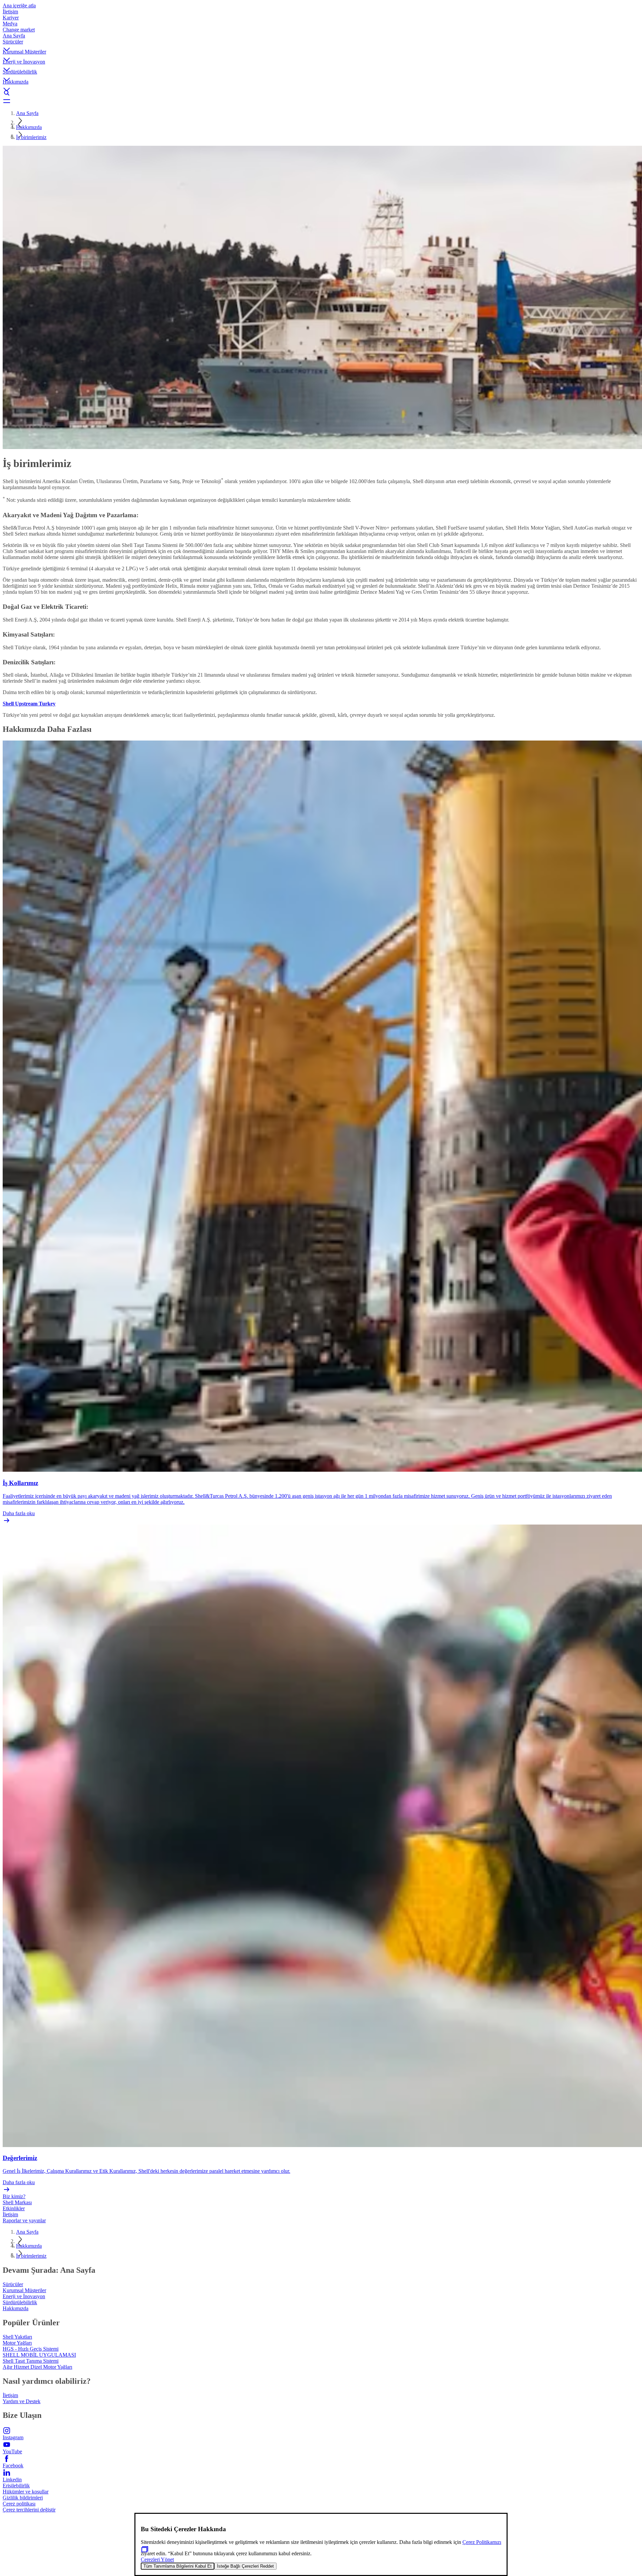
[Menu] (321, 101)
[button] (321, 44)
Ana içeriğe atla (19, 6)
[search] (321, 93)
